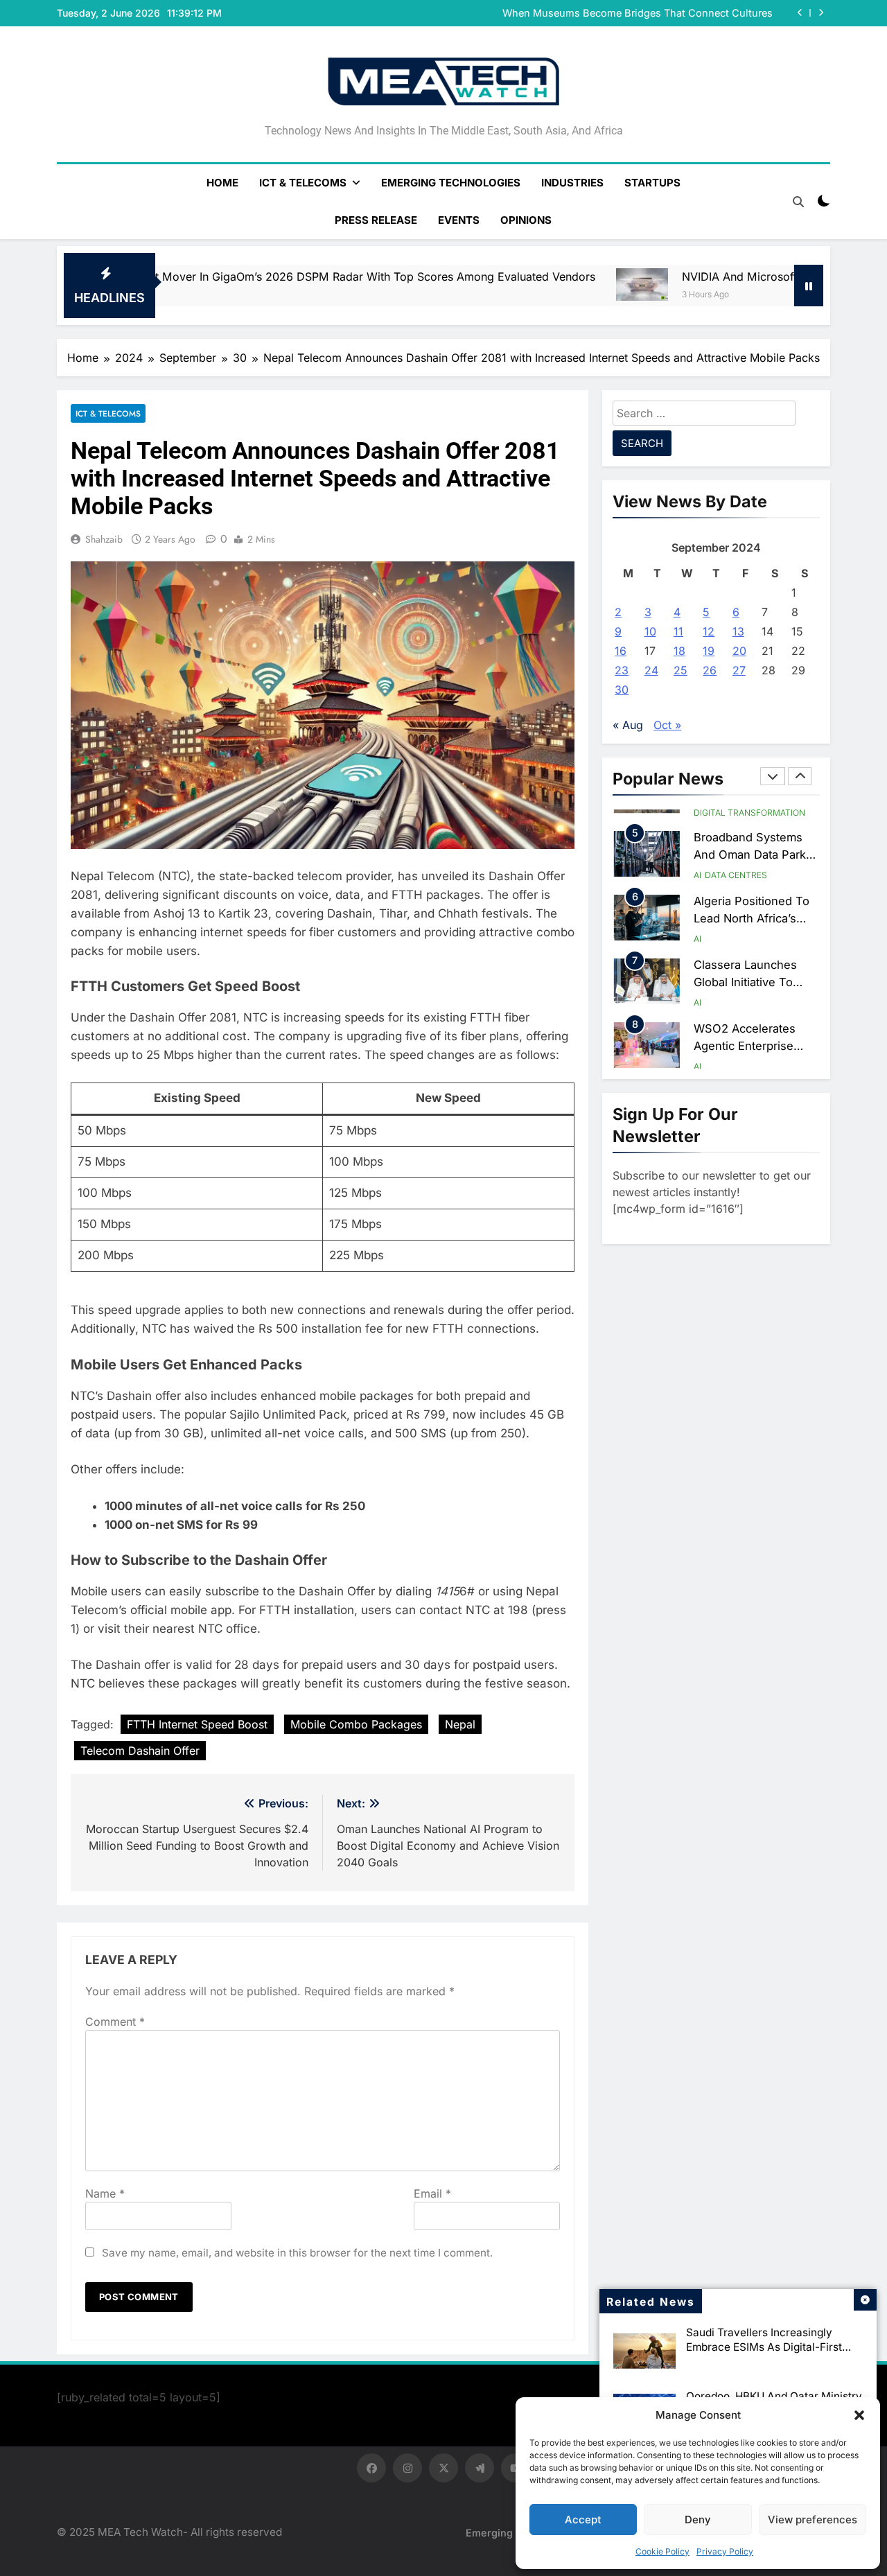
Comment (115, 2022)
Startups (652, 183)
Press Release (376, 220)
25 (680, 670)
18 (679, 651)
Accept (583, 2520)
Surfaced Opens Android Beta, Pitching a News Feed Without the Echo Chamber (618, 13)
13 (738, 631)
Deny (698, 2520)
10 (650, 631)
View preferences (813, 2520)
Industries (572, 183)
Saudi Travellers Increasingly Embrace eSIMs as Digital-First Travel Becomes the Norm (764, 2347)
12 (709, 631)
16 (621, 651)
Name (105, 2193)
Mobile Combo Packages (356, 1724)
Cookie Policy (662, 2551)
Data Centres (736, 811)
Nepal (460, 1724)
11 (678, 631)
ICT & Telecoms (303, 183)
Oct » (667, 725)
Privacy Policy (725, 2551)
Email (432, 2193)
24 (651, 670)
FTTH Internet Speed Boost (197, 1724)
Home (222, 183)
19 (709, 651)
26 (710, 670)
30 (622, 690)
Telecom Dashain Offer (140, 1751)
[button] (859, 2415)
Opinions (526, 220)
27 (739, 670)
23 (622, 670)
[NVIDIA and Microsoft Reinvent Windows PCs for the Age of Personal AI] (484, 285)
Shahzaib (104, 539)
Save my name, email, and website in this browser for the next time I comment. (297, 2253)
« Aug (628, 725)
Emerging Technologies (451, 183)
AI (697, 811)
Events (459, 220)
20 (739, 651)
